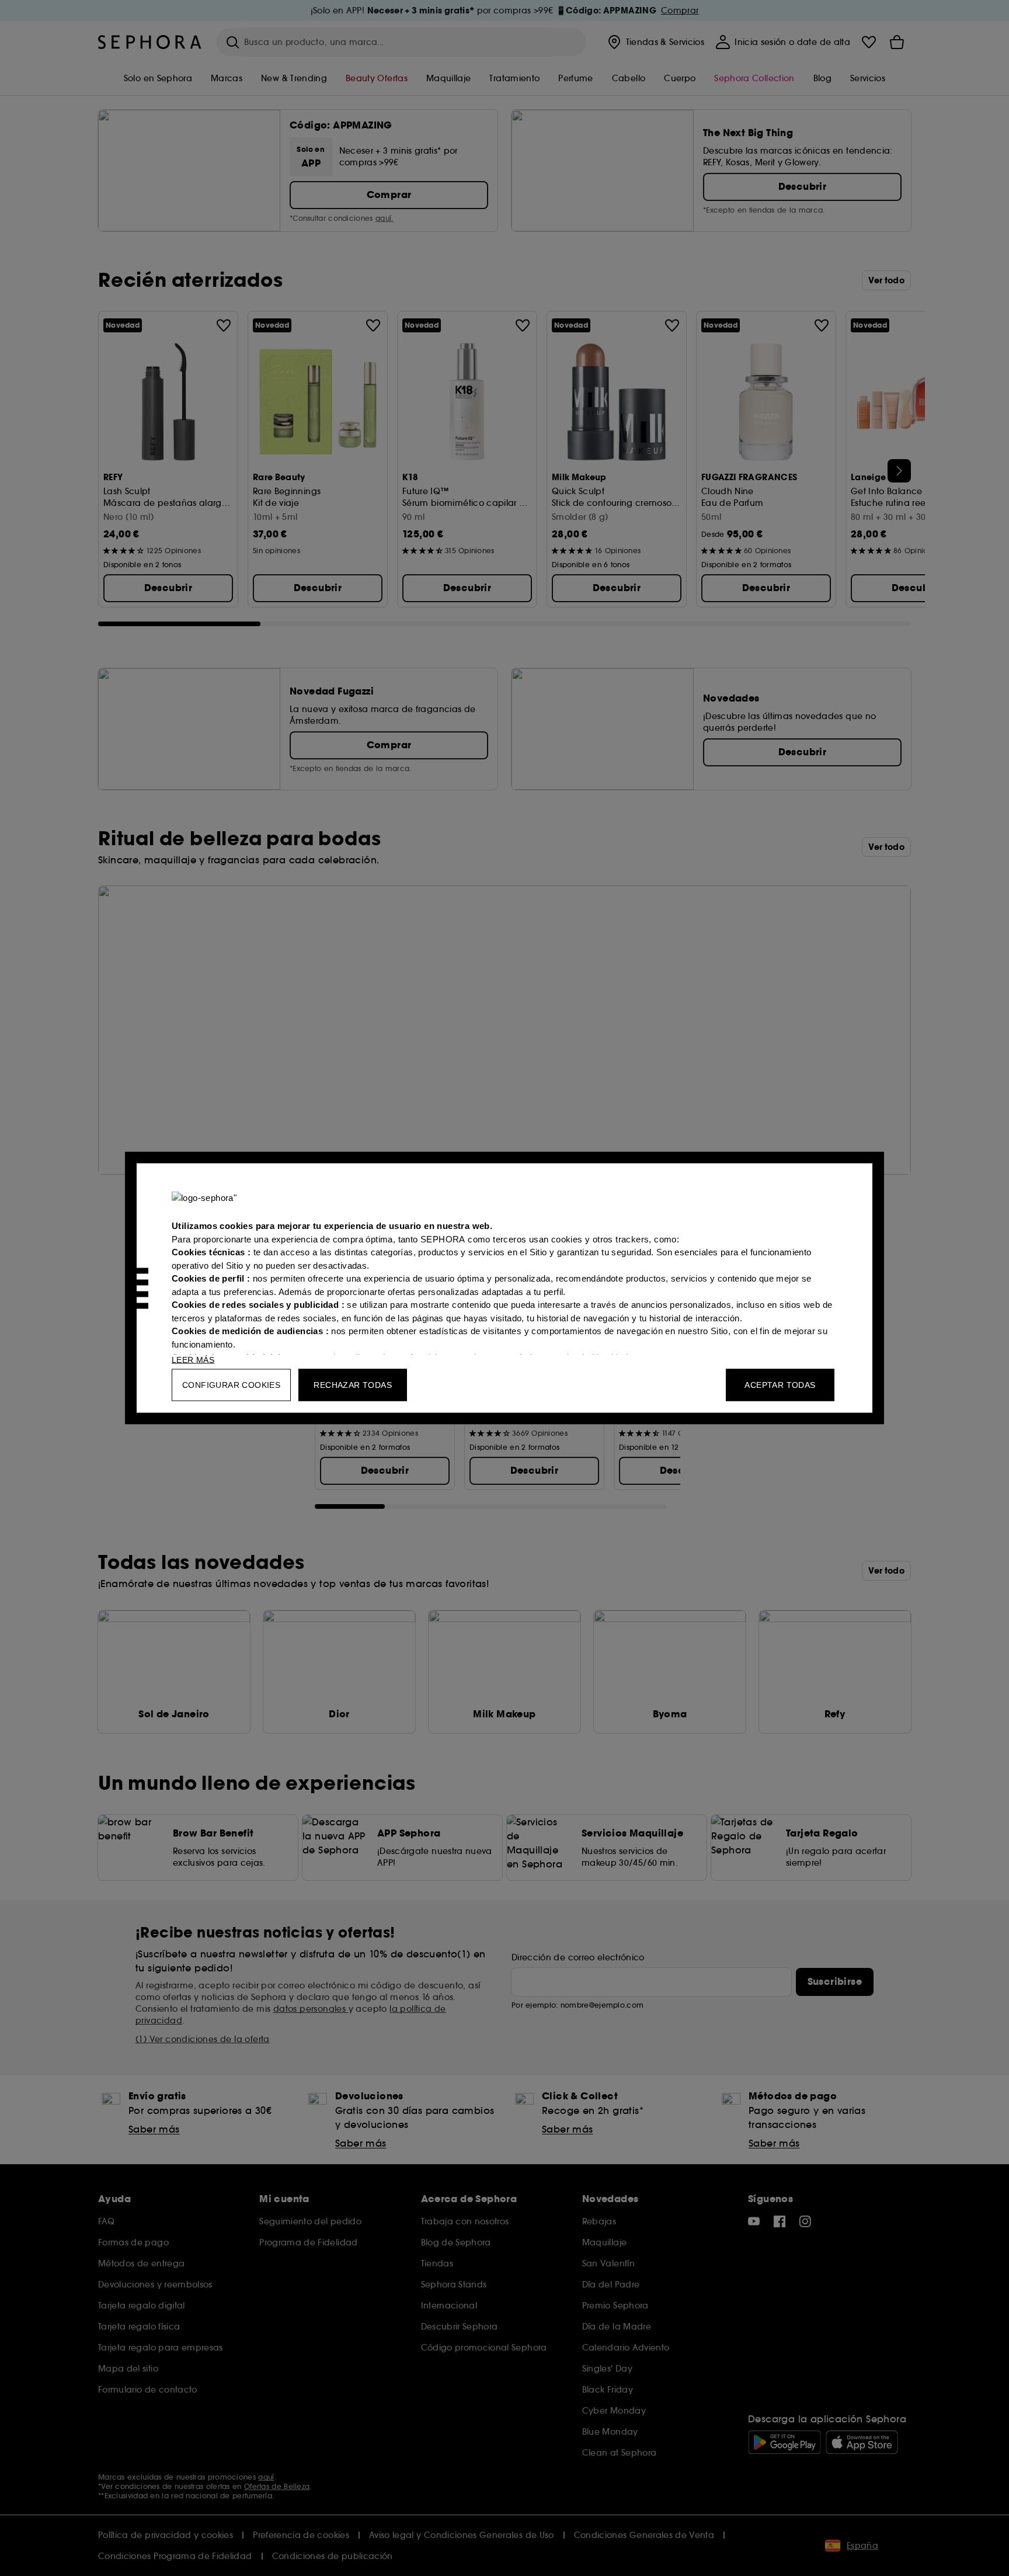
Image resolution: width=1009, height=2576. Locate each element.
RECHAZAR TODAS (353, 1385)
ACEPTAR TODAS (780, 1385)
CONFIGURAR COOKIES (231, 1385)
